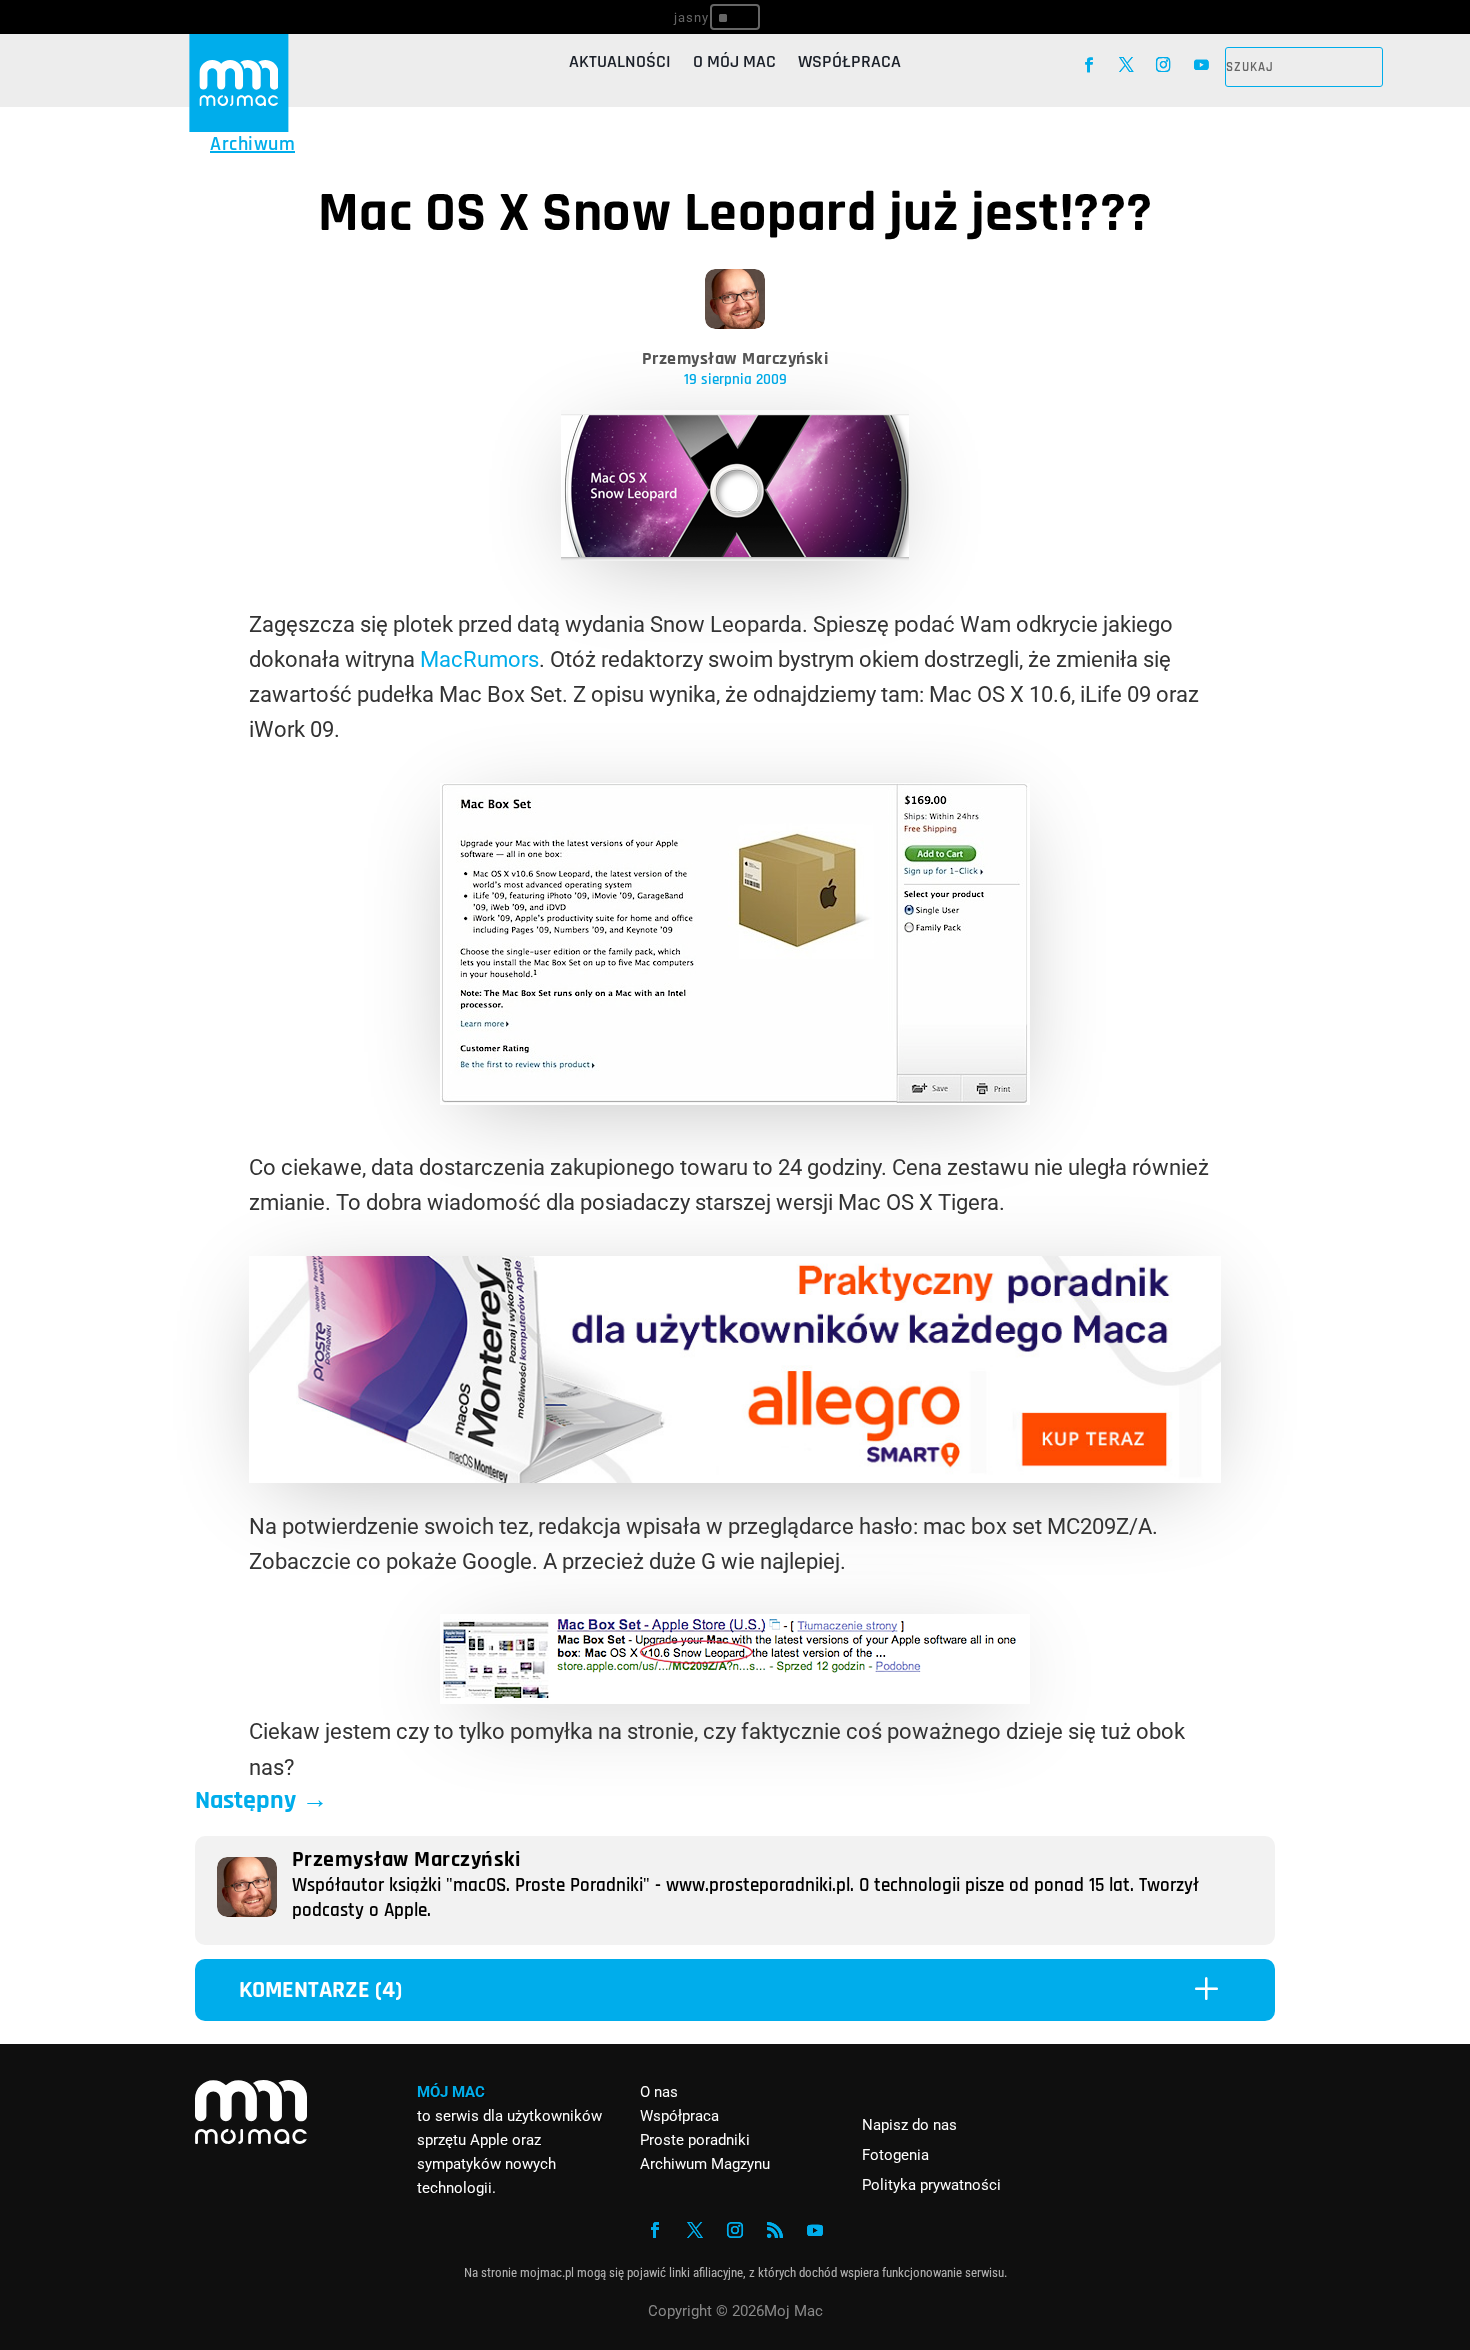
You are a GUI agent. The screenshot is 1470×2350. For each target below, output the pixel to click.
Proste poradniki (695, 2140)
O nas (659, 2092)
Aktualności (620, 64)
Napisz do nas (909, 2125)
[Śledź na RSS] (775, 2230)
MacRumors (479, 659)
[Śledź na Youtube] (1201, 64)
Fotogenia (895, 2155)
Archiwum (252, 144)
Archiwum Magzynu (705, 2164)
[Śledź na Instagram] (1163, 64)
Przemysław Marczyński (735, 358)
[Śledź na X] (1126, 64)
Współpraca (849, 64)
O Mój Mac (734, 64)
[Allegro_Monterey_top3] (735, 1475)
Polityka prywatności (931, 2185)
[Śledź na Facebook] (1088, 64)
